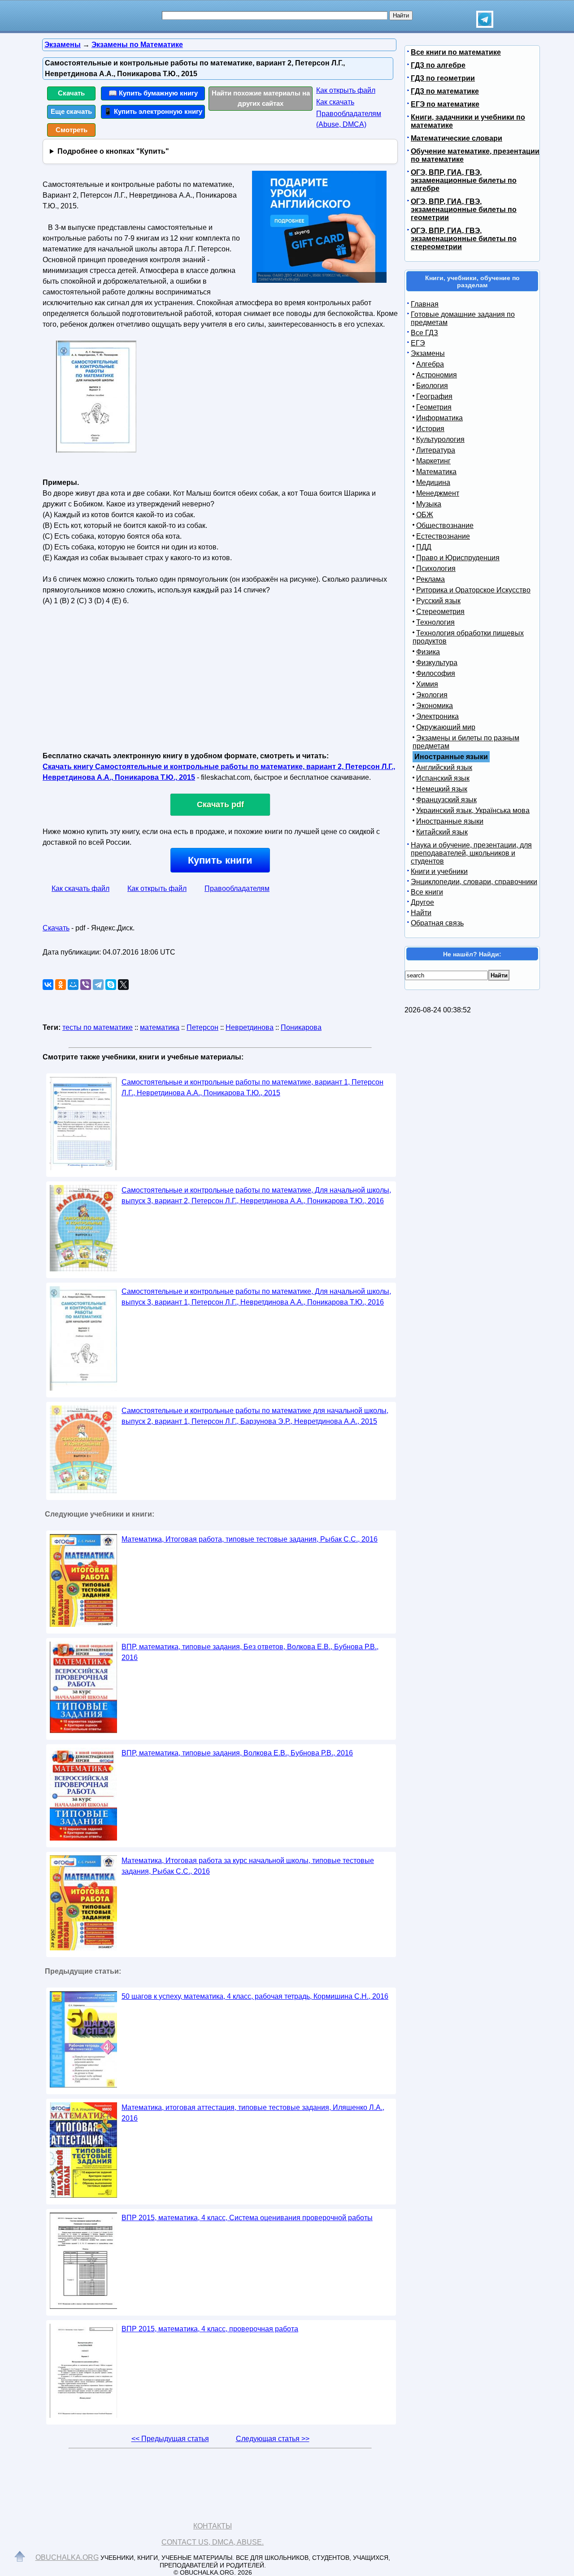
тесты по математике (98, 1027)
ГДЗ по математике (445, 91)
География (434, 396)
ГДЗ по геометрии (443, 78)
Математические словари (457, 138)
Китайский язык (442, 832)
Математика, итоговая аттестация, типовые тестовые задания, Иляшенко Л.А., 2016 (253, 2113)
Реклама (430, 579)
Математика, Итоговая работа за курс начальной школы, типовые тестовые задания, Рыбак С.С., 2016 (248, 1866)
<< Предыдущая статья (170, 2439)
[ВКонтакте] (48, 985)
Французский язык (446, 800)
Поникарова (301, 1027)
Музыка (429, 504)
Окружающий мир (446, 727)
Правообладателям (237, 888)
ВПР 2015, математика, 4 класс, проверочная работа (210, 2329)
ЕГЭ (418, 343)
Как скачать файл (80, 888)
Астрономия (437, 375)
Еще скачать (71, 111)
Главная (425, 304)
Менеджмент (438, 493)
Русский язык (438, 601)
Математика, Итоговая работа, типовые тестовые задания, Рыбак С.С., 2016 (250, 1539)
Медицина (433, 482)
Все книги (427, 892)
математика (160, 1027)
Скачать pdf (220, 804)
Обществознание (445, 525)
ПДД (424, 547)
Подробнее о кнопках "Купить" (113, 151)
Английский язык (444, 767)
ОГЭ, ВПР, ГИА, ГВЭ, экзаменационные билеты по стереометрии (464, 239)
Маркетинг (433, 461)
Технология (435, 622)
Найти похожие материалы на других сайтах (261, 98)
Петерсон (202, 1027)
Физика (428, 652)
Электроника (437, 716)
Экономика (435, 706)
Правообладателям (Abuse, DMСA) (349, 119)
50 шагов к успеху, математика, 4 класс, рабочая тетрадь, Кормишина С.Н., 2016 (255, 1996)
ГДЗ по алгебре (438, 65)
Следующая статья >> (273, 2439)
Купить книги (220, 860)
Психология (436, 568)
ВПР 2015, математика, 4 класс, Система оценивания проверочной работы (247, 2218)
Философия (436, 673)
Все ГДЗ (424, 333)
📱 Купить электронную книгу (153, 111)
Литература (436, 450)
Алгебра (430, 364)
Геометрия (434, 407)
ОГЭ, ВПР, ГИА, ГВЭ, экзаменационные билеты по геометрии (464, 210)
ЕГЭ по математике (445, 104)
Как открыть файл (346, 90)
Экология (432, 695)
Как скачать (335, 102)
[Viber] (86, 985)
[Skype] (111, 985)
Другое (422, 902)
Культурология (440, 439)
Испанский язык (443, 778)
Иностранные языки (450, 821)
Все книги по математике (456, 52)
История (430, 429)
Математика (436, 472)
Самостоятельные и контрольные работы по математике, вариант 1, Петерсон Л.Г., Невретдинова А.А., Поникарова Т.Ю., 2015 (252, 1087)
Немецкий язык (442, 789)
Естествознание (443, 536)
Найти (421, 913)
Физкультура (437, 663)
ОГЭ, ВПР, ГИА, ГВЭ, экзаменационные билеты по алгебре (464, 180)
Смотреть (72, 130)
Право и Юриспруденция (458, 558)
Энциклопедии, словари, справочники (474, 882)
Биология (432, 386)
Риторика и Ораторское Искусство (473, 590)
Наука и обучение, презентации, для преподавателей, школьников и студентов (471, 853)
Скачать (71, 93)
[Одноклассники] (61, 985)
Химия (427, 684)
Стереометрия (440, 612)
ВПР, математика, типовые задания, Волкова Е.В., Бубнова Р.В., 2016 (237, 1753)
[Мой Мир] (73, 985)
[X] (123, 985)
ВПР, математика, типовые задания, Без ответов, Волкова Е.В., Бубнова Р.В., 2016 (250, 1652)
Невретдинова (250, 1027)
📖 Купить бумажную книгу (153, 93)
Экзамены (428, 353)
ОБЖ (425, 515)
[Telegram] (98, 985)
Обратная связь (437, 923)
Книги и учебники (439, 871)
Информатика (439, 418)
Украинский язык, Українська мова (473, 810)
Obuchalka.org (67, 2557)
